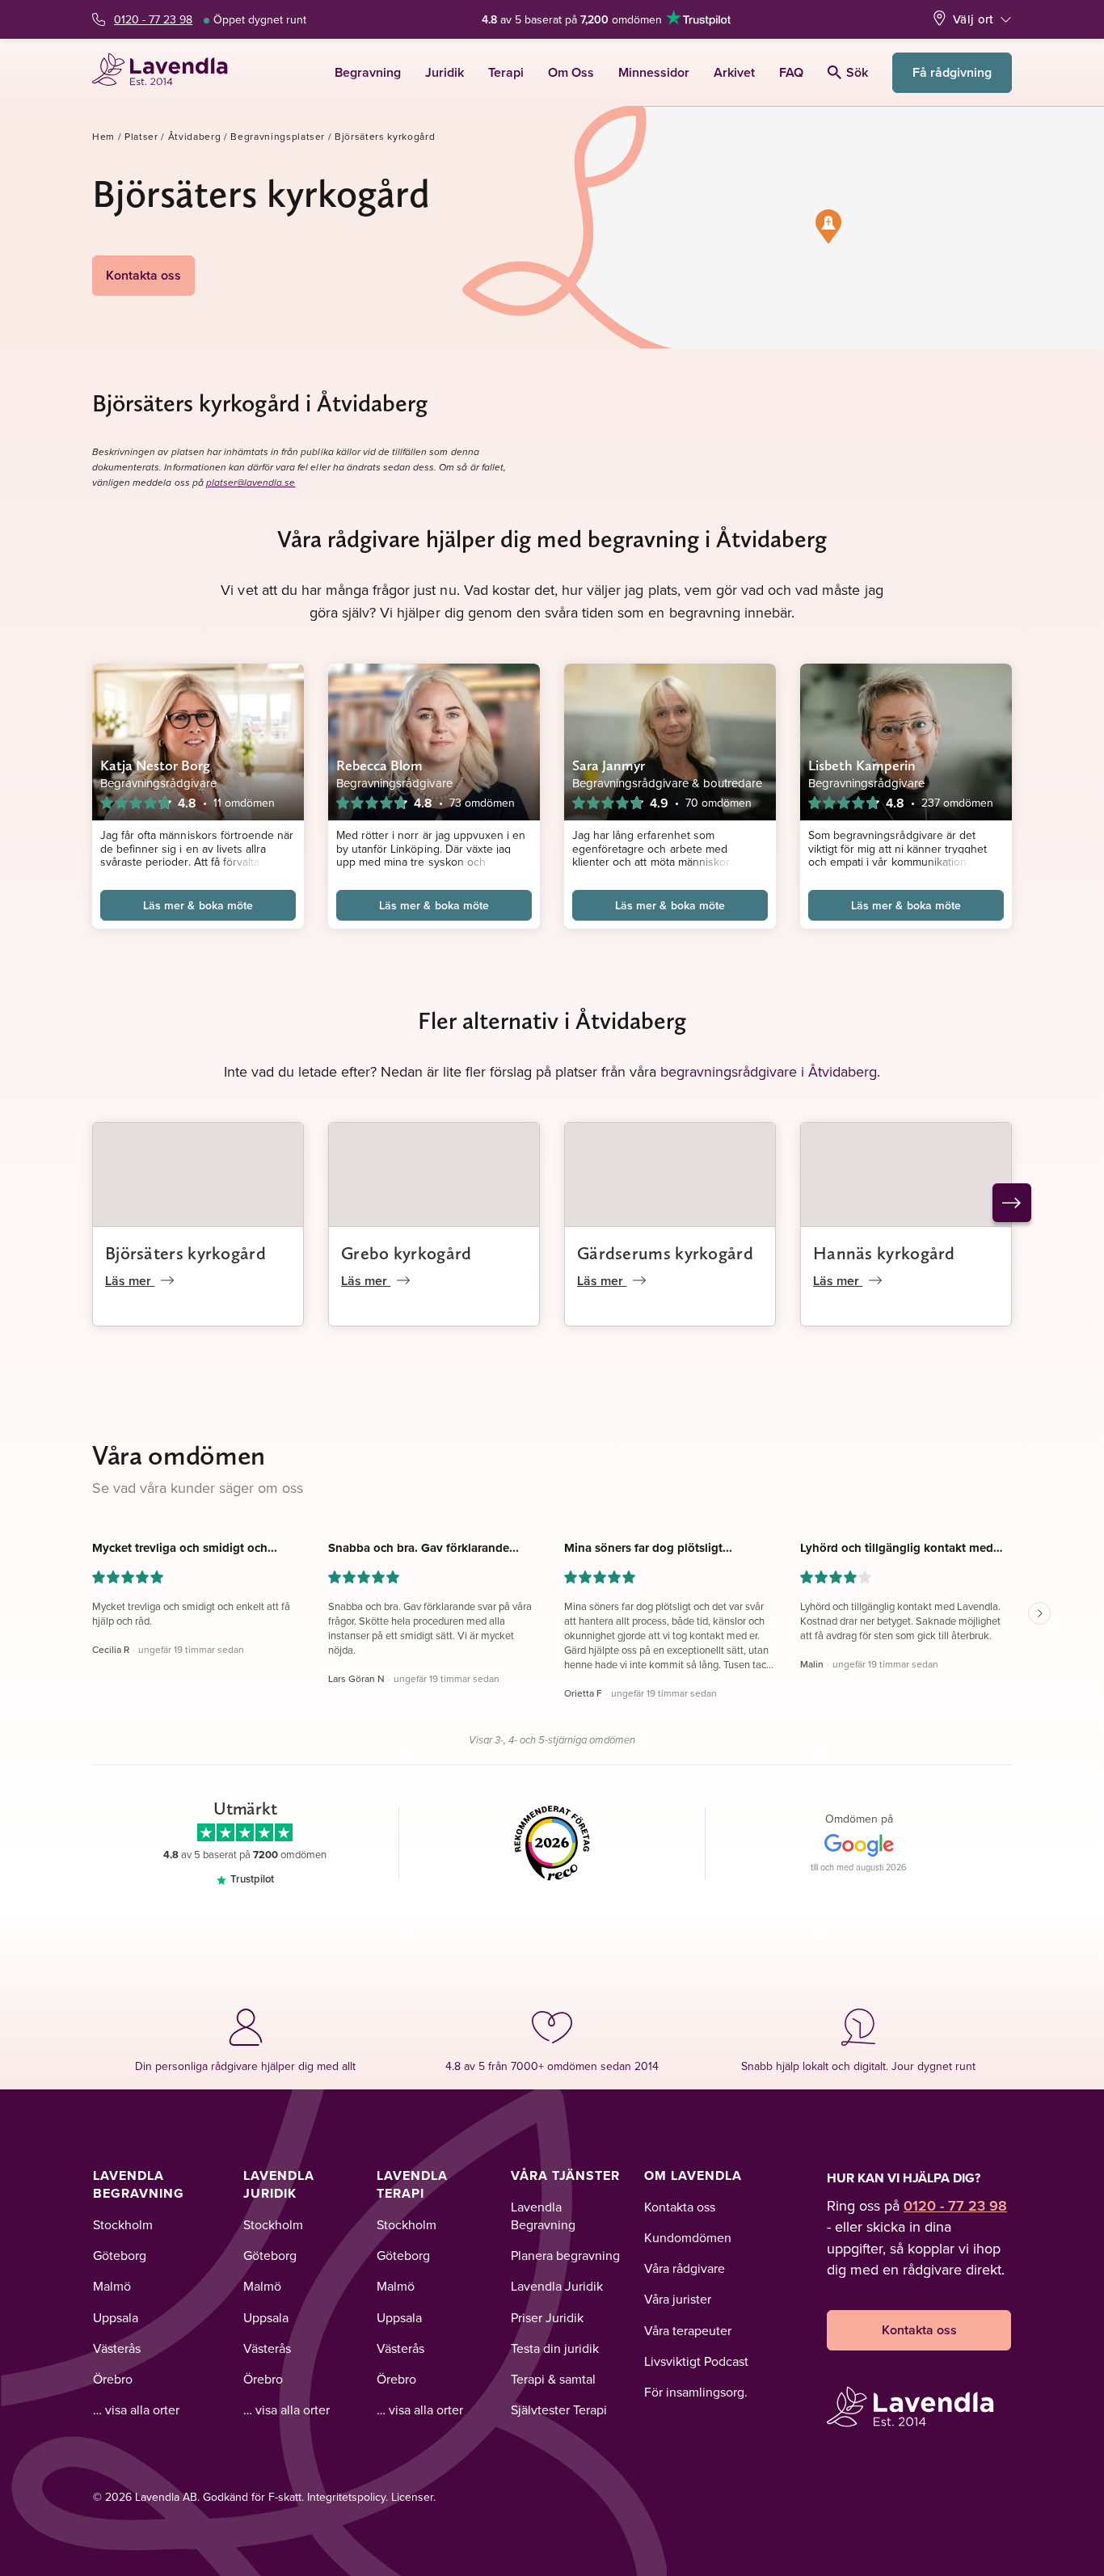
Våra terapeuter (688, 2330)
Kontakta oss (143, 275)
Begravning (368, 72)
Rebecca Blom (379, 765)
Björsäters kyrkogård (185, 1253)
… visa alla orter (136, 2409)
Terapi (506, 72)
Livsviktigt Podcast (696, 2361)
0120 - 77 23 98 (153, 19)
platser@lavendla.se (251, 483)
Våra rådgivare (685, 2268)
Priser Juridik (547, 2317)
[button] (828, 226)
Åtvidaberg (195, 136)
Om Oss (571, 72)
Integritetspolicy (346, 2497)
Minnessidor (654, 72)
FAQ (791, 72)
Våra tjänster (565, 2175)
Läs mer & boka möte (198, 905)
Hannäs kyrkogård (884, 1253)
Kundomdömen (688, 2237)
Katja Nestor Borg (156, 765)
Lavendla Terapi (412, 2184)
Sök (857, 72)
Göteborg (120, 2255)
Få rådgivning (952, 72)
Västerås (117, 2348)
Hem (103, 136)
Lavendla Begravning (139, 2184)
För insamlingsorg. (696, 2392)
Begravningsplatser (278, 136)
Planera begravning (565, 2255)
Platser (141, 136)
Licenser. (413, 2497)
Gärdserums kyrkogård (665, 1253)
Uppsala (116, 2317)
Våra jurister (678, 2299)
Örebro (113, 2379)
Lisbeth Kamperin (862, 765)
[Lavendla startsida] (167, 72)
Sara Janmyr (609, 765)
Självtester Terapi (559, 2409)
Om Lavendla (693, 2175)
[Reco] (552, 1844)
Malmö (112, 2286)
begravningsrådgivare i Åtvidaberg (769, 1071)
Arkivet (734, 72)
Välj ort (973, 19)
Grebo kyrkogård (407, 1253)
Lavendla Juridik (279, 2184)
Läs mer (130, 1281)
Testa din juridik (555, 2348)
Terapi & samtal (553, 2379)
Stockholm (123, 2224)
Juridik (445, 72)
